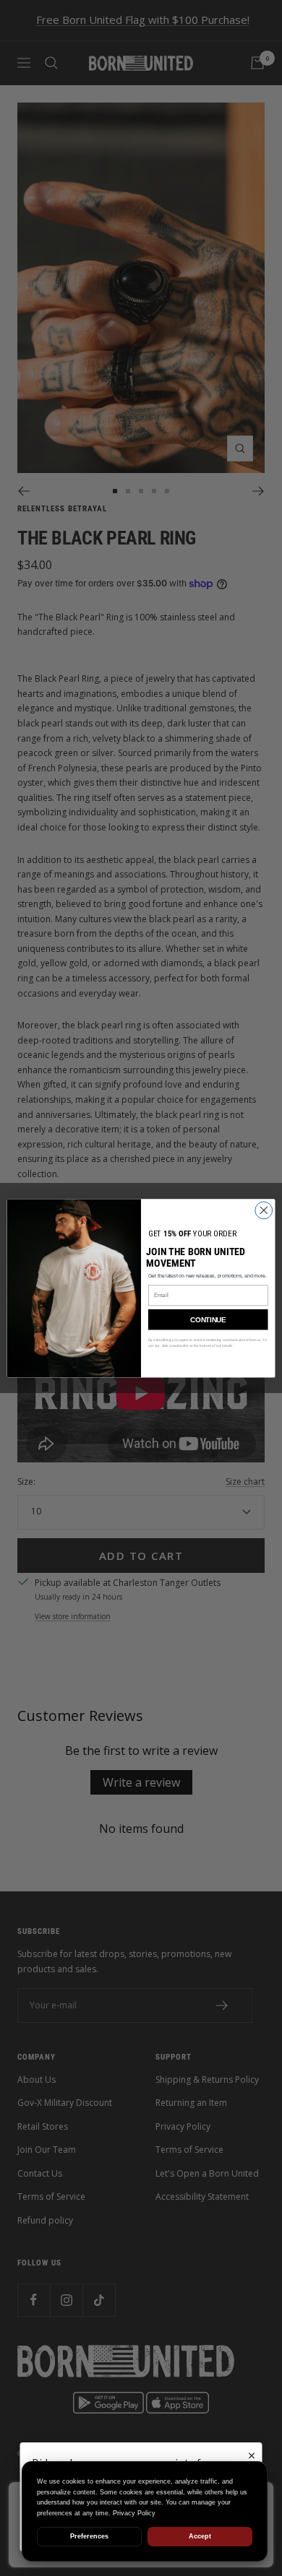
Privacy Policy (134, 2513)
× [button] (252, 2455)
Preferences (89, 2536)
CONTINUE (208, 1319)
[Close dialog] (264, 1210)
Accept (200, 2536)
